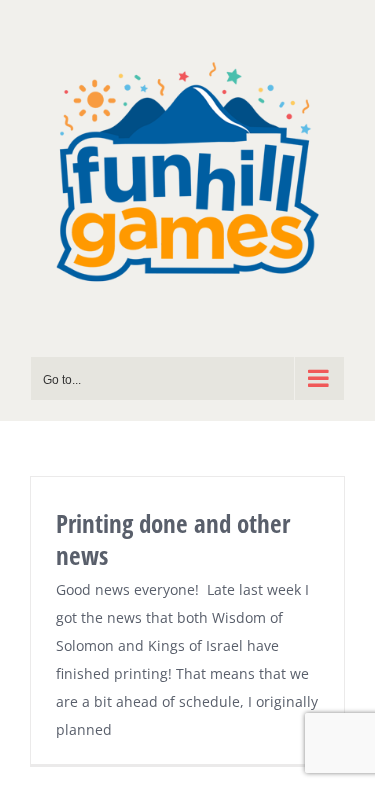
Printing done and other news (173, 539)
